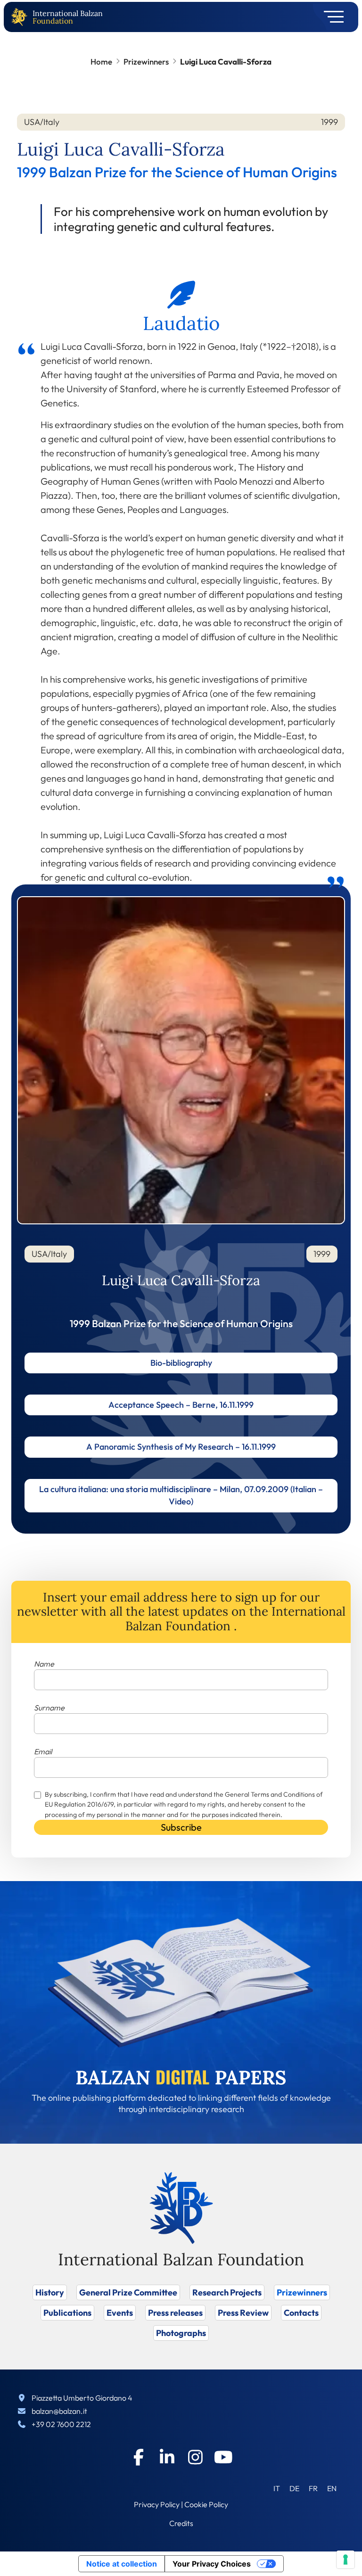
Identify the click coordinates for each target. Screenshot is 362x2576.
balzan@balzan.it (59, 2411)
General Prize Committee (128, 2292)
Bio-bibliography (181, 1363)
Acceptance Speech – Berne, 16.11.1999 (181, 1405)
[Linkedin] (167, 2457)
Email (43, 1751)
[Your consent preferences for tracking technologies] (346, 2559)
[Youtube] (223, 2457)
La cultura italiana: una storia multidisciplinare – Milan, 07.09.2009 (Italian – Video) (181, 1495)
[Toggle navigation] (331, 17)
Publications (67, 2313)
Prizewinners (146, 62)
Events (120, 2313)
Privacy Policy (157, 2504)
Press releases (175, 2313)
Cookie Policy (206, 2504)
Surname (49, 1708)
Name (44, 1664)
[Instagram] (195, 2457)
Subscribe (181, 1827)
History (50, 2292)
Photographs (181, 2333)
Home (101, 62)
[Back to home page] (21, 17)
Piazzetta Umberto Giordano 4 (82, 2398)
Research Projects (227, 2292)
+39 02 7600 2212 (61, 2424)
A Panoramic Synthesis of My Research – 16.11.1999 (181, 1447)
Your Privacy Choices (212, 2564)
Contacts (301, 2313)
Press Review (243, 2313)
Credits (181, 2523)
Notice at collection (122, 2564)
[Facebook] (139, 2457)
